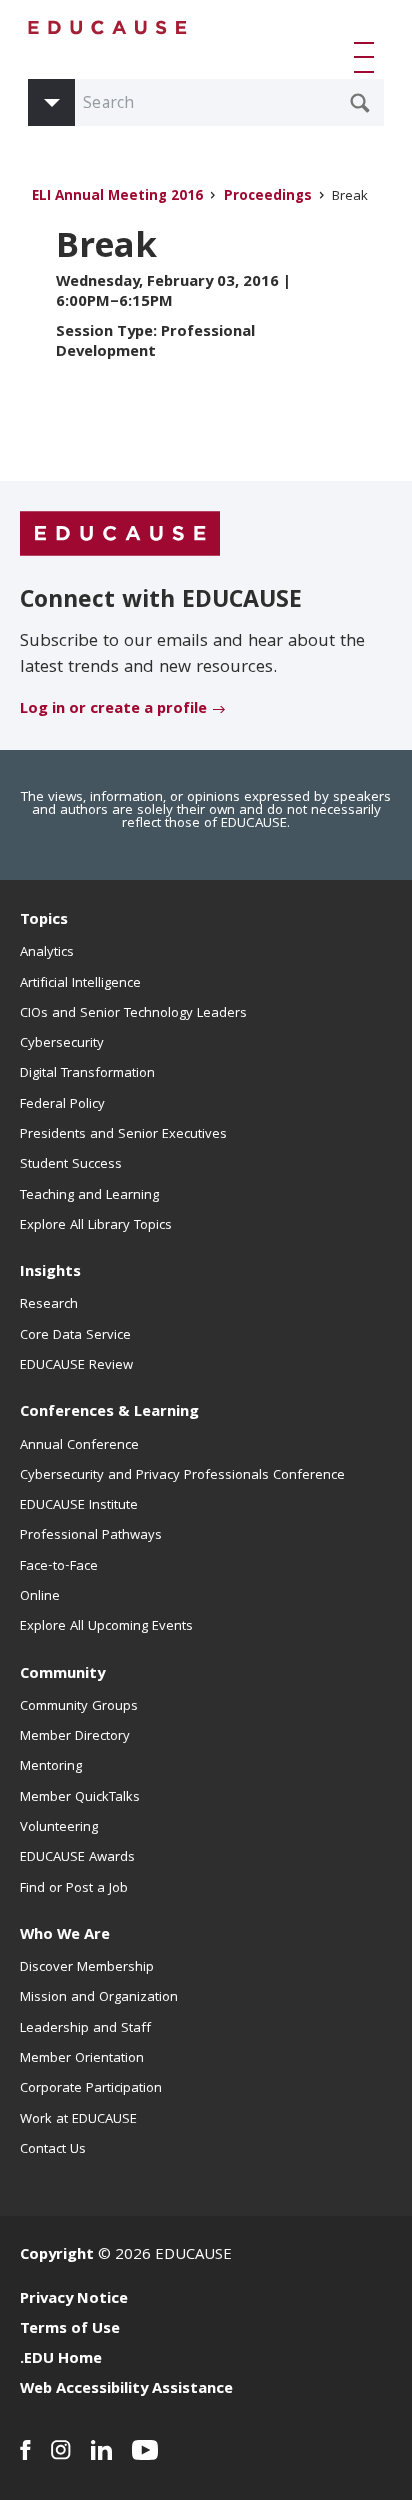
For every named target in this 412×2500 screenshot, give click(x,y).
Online (40, 1597)
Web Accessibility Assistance (126, 2390)
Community (62, 1675)
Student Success (71, 1165)
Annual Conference (79, 1446)
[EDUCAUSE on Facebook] (25, 2450)
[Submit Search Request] (360, 103)
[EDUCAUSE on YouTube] (145, 2450)
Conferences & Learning (109, 1413)
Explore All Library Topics (96, 1226)
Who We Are (65, 1936)
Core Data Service (75, 1336)
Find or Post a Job (74, 1889)
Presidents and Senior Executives (123, 1135)
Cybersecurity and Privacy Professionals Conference (182, 1476)
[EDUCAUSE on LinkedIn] (101, 2450)
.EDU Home (61, 2360)
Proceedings (268, 197)
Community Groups (79, 1707)
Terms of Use (70, 2330)
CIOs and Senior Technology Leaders (133, 1014)
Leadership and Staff (85, 2029)
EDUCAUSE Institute (79, 1506)
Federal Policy (62, 1105)
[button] (368, 57)
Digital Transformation (87, 1074)
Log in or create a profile (113, 710)
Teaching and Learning (89, 1196)
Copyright (57, 2256)
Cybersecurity (62, 1044)
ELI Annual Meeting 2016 (117, 197)
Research (49, 1305)
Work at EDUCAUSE (78, 2120)
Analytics (47, 953)
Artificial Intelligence (80, 984)
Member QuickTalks (80, 1798)
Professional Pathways (91, 1536)
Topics (44, 921)
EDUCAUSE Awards (77, 1858)
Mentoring (51, 1767)
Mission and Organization (99, 1998)
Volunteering (59, 1828)
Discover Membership (87, 1968)
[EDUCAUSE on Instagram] (61, 2450)
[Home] (108, 27)
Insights (50, 1273)
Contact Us (53, 2150)
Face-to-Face (59, 1567)
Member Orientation (82, 2059)
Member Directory (75, 1737)
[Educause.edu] (120, 534)
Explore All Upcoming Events (106, 1627)
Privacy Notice (74, 2300)
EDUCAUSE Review (76, 1366)
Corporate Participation (91, 2089)
